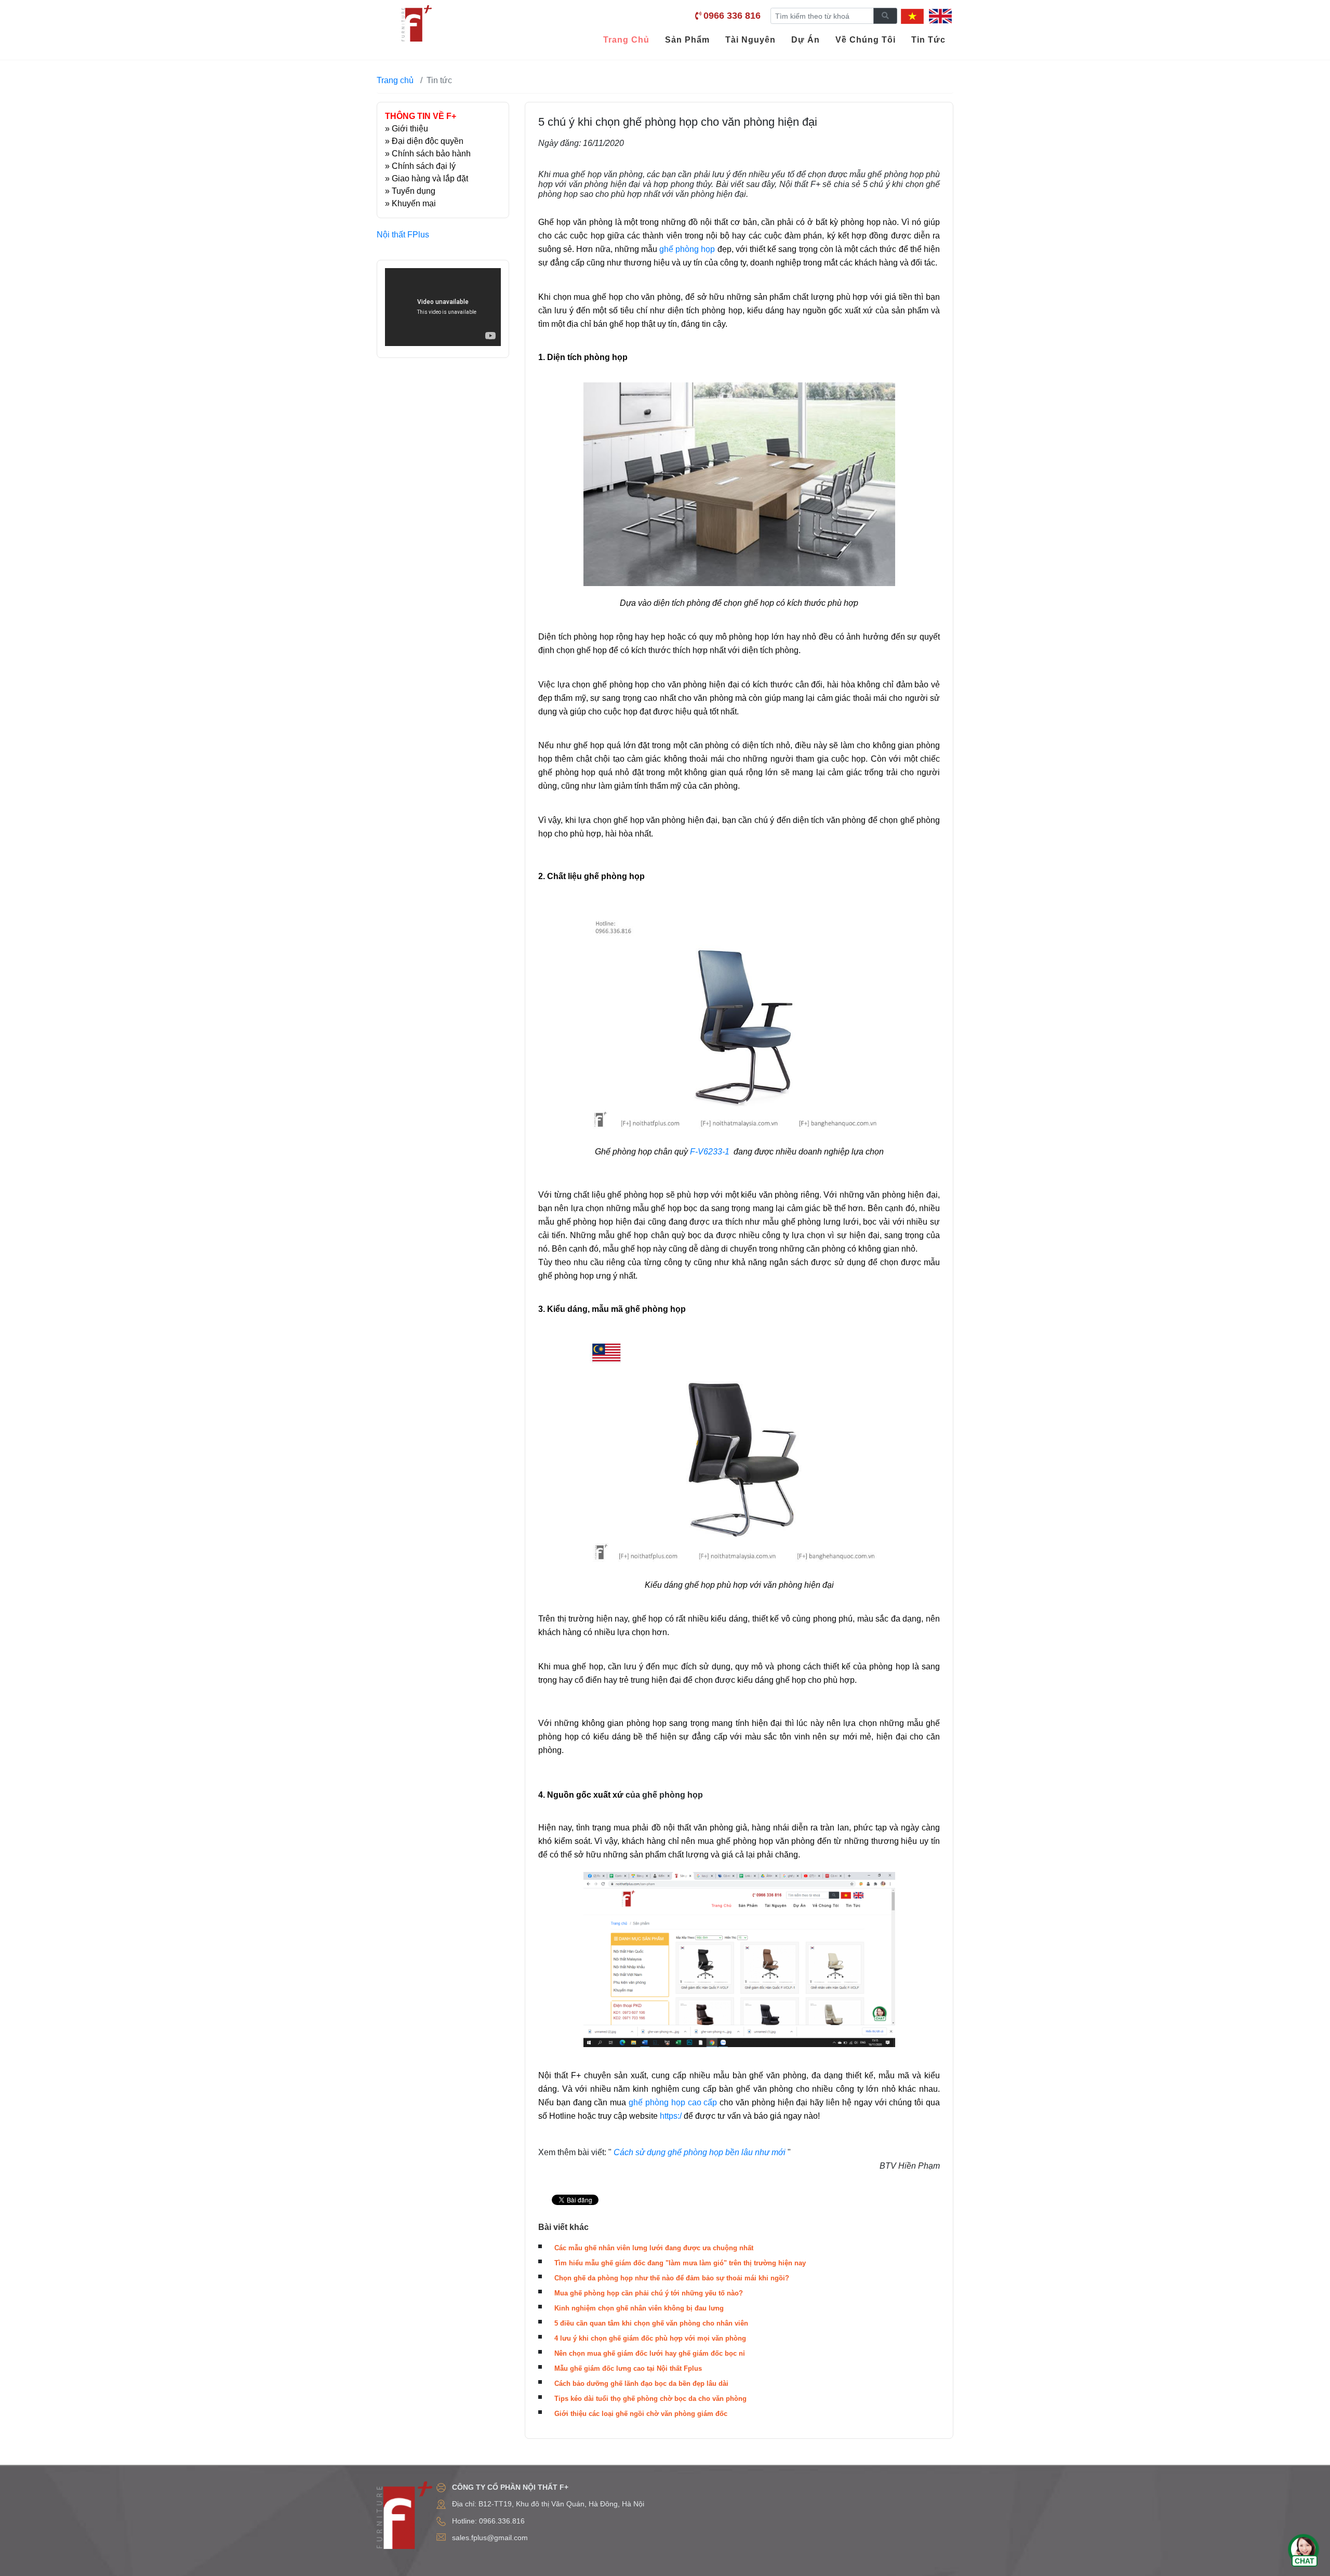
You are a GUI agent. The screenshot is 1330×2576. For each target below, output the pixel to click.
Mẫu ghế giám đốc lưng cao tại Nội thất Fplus (628, 2368)
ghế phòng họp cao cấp (674, 2102)
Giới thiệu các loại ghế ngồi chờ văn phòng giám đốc (641, 2414)
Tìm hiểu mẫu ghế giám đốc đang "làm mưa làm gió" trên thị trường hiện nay (680, 2263)
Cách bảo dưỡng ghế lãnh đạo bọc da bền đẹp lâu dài (641, 2384)
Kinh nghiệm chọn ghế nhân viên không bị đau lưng (639, 2308)
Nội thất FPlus (403, 235)
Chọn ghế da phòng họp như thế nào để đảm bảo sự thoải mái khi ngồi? (672, 2278)
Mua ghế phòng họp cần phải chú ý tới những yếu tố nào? (649, 2293)
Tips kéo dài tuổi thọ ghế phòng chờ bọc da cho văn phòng (650, 2399)
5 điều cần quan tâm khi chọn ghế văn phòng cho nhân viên (651, 2323)
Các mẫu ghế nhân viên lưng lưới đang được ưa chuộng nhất (654, 2248)
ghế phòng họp (687, 249)
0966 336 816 (732, 16)
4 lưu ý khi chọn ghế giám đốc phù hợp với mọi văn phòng (650, 2338)
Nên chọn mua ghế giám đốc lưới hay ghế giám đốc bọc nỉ (650, 2353)
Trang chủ (395, 80)
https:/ (671, 2116)
